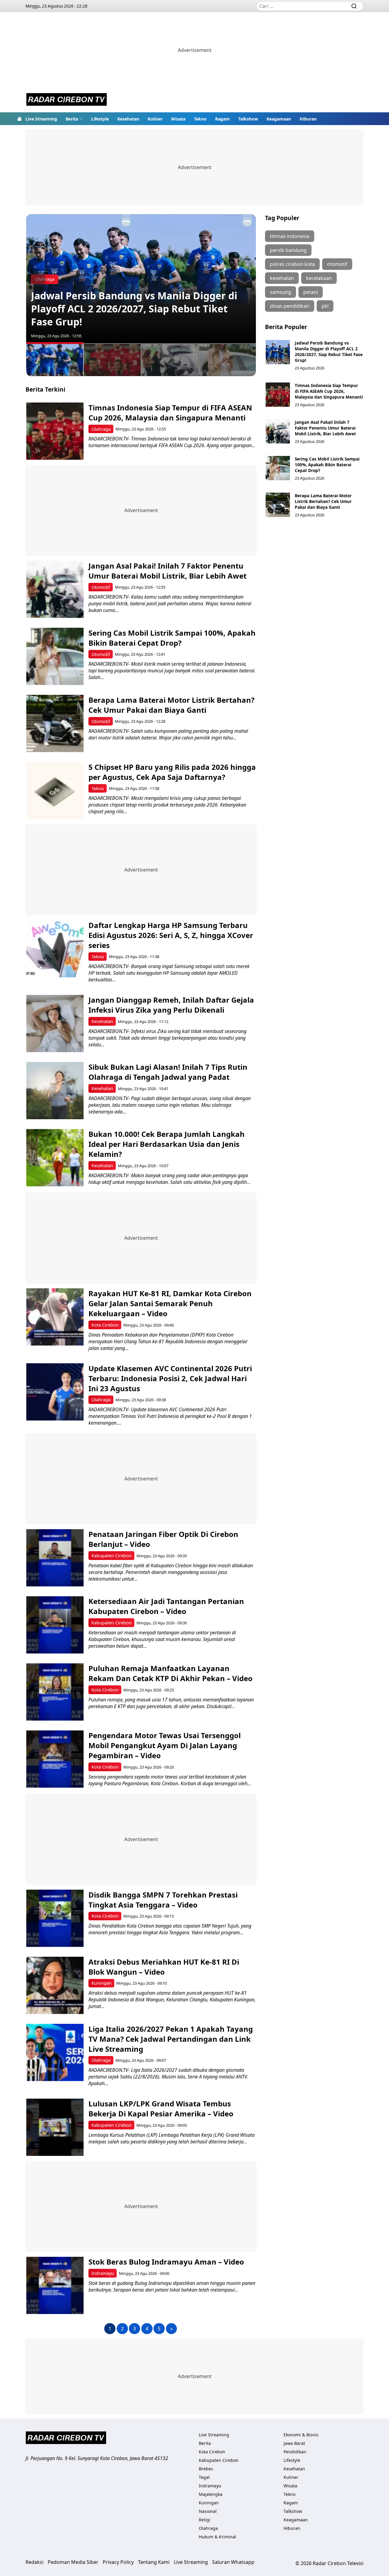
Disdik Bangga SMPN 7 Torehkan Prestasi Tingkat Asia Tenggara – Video (163, 1900)
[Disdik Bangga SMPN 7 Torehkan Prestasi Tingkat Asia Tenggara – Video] (55, 1918)
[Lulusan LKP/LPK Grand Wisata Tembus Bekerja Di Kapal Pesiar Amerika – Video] (55, 2127)
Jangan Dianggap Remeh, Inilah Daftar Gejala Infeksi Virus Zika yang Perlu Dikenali (171, 1005)
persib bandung (288, 250)
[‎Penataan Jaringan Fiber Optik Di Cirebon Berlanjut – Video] (55, 1558)
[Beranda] (19, 119)
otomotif (337, 264)
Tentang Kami (154, 2562)
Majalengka (211, 2494)
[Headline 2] (112, 360)
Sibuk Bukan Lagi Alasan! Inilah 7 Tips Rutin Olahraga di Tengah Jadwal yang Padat (168, 1072)
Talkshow (248, 119)
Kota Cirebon (105, 1325)
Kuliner (155, 119)
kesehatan (282, 278)
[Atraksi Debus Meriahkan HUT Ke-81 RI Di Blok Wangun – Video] (55, 1985)
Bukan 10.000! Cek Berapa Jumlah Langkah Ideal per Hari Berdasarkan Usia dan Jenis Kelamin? (167, 1144)
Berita (72, 119)
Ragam (222, 119)
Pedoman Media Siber (73, 2562)
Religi (205, 2520)
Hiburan (308, 119)
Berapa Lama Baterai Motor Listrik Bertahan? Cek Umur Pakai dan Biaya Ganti (171, 705)
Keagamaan (279, 119)
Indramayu (103, 2273)
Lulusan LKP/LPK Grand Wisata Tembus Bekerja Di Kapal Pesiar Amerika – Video (161, 2109)
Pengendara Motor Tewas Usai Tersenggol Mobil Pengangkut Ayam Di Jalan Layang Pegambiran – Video (165, 1745)
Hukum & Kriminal (217, 2537)
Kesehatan (128, 119)
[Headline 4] (228, 360)
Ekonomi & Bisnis (301, 2435)
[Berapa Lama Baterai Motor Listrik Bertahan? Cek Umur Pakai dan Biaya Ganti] (55, 724)
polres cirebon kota (292, 264)
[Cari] (354, 6)
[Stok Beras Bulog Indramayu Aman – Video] (55, 2285)
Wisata (178, 119)
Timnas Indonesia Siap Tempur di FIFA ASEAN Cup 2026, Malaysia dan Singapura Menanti (170, 413)
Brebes (206, 2469)
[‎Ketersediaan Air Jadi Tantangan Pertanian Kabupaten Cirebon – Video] (55, 1625)
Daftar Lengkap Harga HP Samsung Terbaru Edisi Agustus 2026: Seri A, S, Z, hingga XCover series (171, 935)
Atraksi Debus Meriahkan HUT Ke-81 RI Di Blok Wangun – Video (164, 1967)
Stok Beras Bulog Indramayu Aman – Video (166, 2262)
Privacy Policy (118, 2562)
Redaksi (34, 2562)
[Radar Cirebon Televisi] (67, 100)
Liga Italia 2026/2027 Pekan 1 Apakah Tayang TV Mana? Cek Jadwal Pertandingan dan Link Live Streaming (171, 2039)
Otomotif (101, 587)
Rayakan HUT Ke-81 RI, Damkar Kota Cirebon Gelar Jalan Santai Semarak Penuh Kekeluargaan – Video (170, 1303)
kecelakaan (319, 278)
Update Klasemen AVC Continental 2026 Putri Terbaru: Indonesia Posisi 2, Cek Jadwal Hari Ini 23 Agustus (170, 1378)
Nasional (208, 2511)
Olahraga (101, 429)
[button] (74, 119)
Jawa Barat (294, 2443)
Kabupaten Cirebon (112, 1556)
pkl (325, 306)
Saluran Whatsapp (233, 2562)
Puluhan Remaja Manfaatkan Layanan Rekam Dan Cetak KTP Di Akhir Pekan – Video (170, 1673)
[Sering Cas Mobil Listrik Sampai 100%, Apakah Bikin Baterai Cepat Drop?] (55, 656)
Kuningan (102, 1983)
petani (311, 292)
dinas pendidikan (290, 306)
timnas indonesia (290, 236)
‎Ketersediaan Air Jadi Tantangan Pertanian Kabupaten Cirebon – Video (166, 1606)
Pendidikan (295, 2452)
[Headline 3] (170, 360)
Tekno (200, 119)
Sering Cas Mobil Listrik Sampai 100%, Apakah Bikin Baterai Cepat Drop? (172, 638)
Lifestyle (100, 119)
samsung (281, 292)
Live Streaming (41, 119)
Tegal (204, 2477)
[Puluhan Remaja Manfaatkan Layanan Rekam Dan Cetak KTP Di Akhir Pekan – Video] (55, 1692)
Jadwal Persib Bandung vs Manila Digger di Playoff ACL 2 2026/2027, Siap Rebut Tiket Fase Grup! (134, 309)
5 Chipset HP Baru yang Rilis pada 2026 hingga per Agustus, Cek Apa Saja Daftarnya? (172, 772)
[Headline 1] (55, 359)
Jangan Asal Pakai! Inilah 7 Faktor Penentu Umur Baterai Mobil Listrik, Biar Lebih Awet (167, 571)
